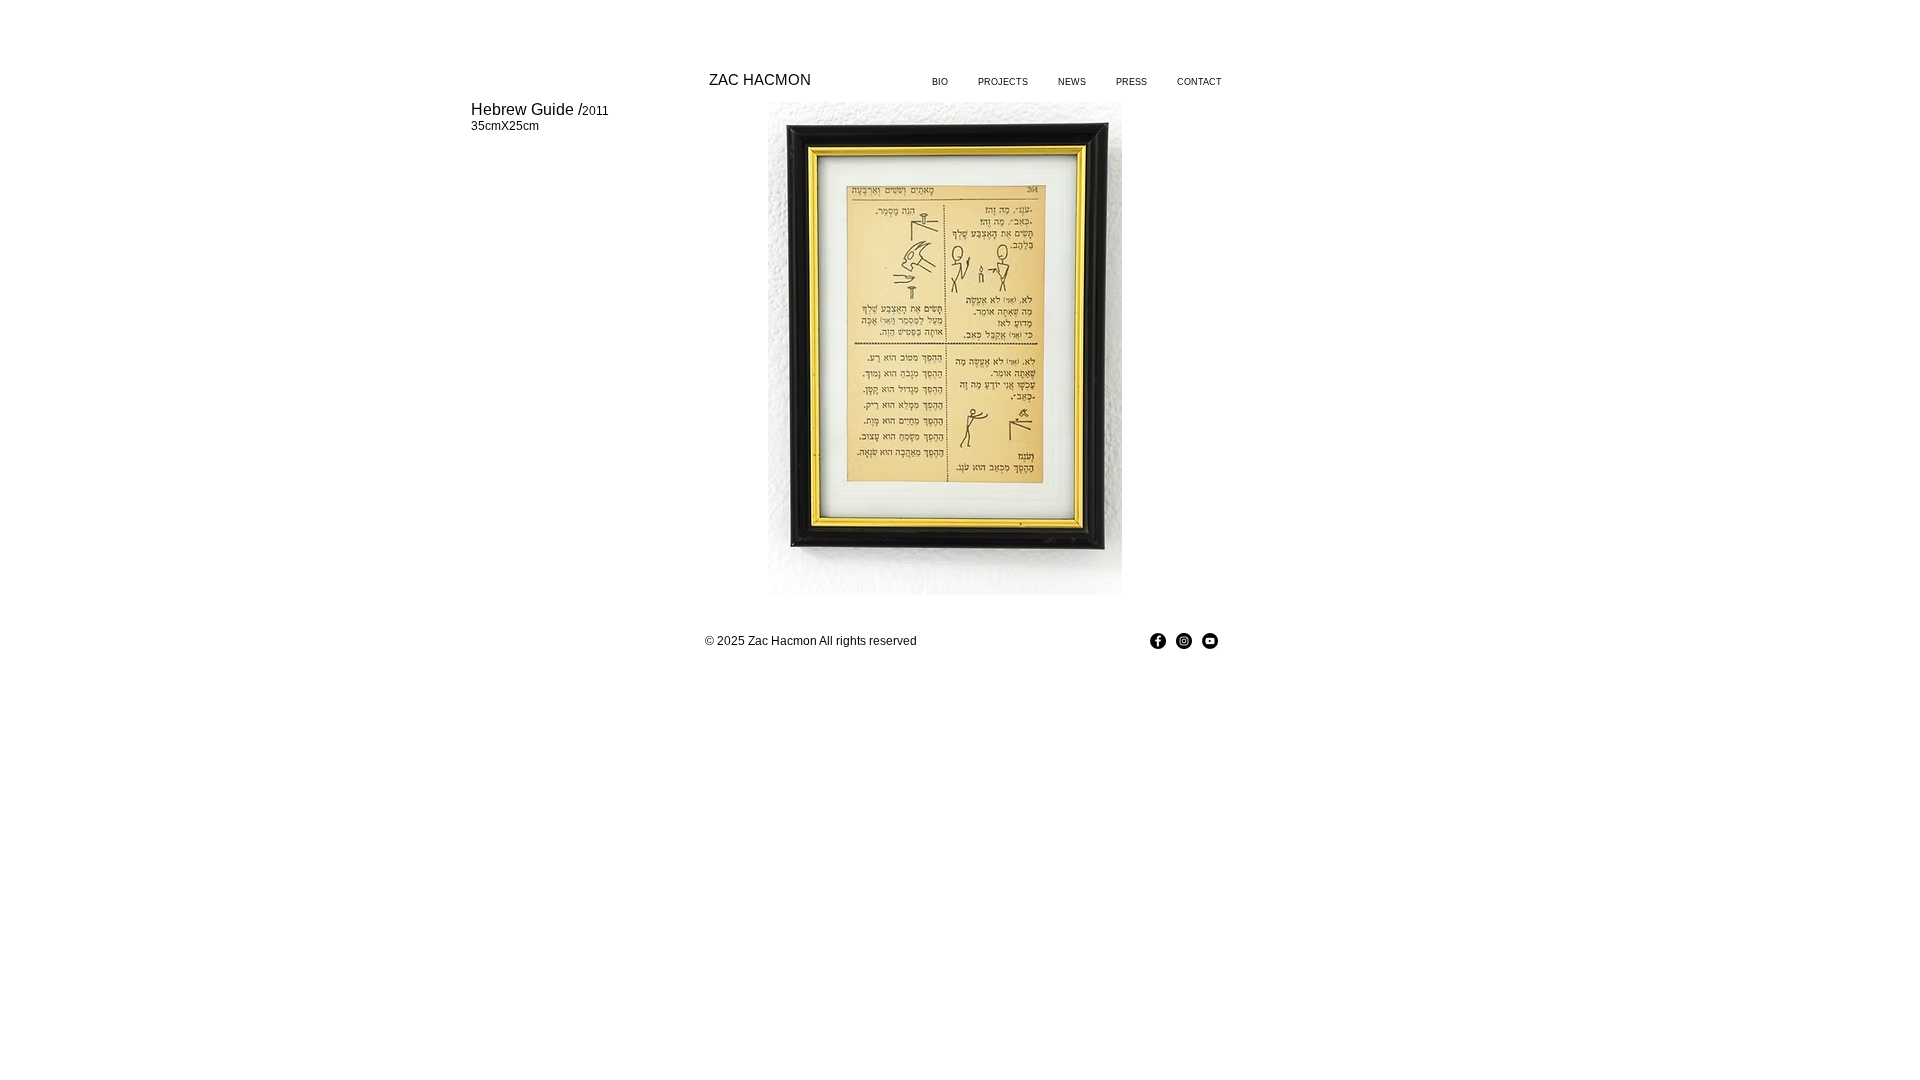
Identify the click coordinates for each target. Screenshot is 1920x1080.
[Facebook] (1158, 641)
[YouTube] (1210, 641)
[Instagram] (1184, 641)
